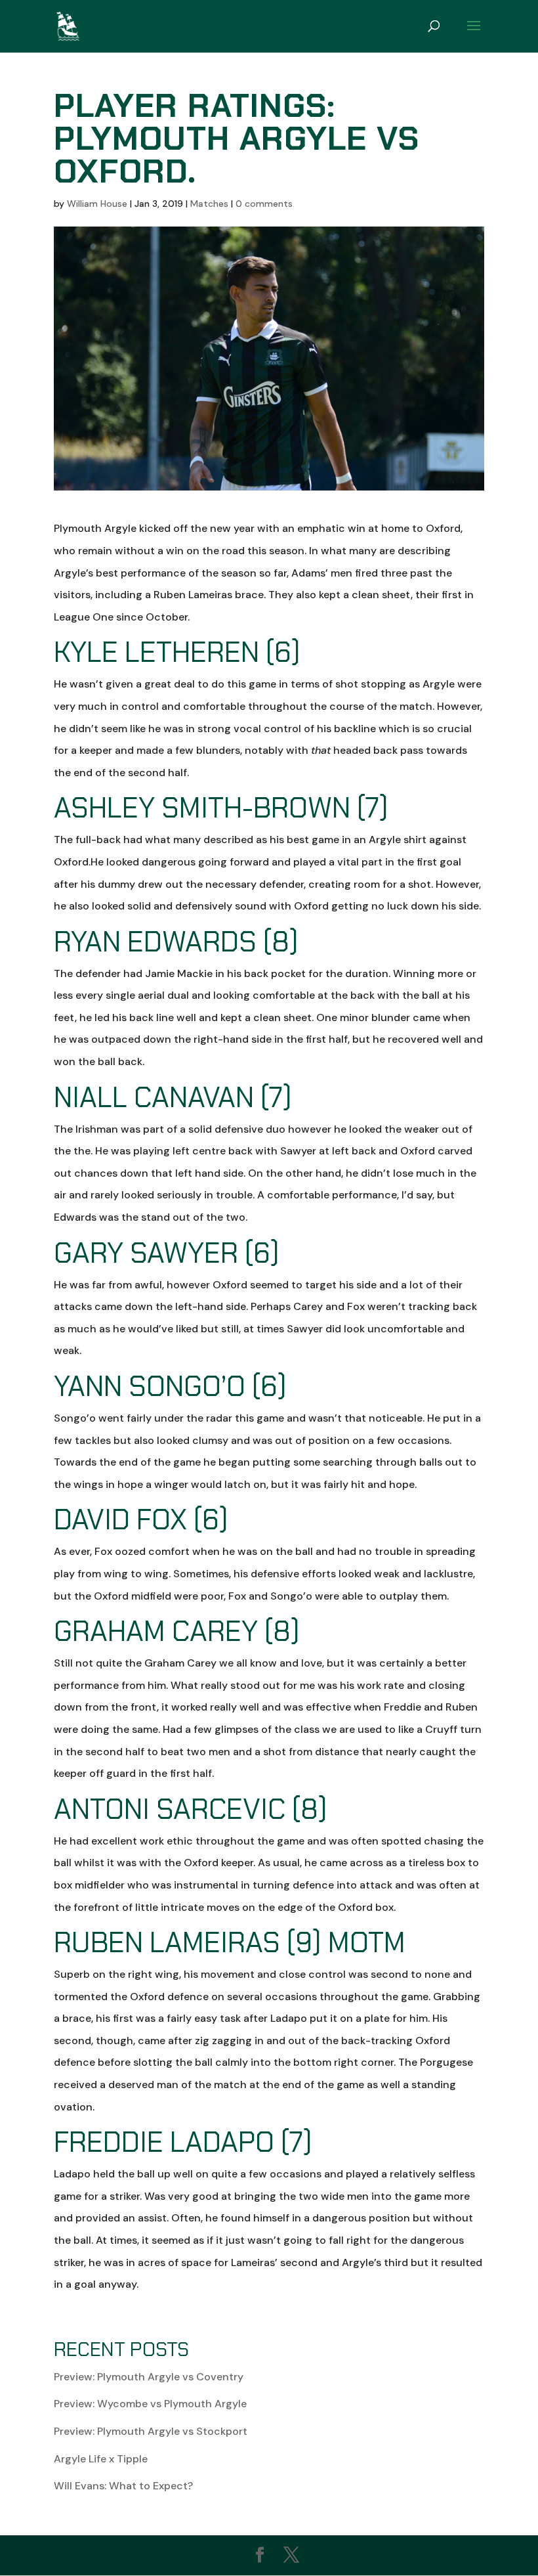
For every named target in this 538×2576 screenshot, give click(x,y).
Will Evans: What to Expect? (123, 2486)
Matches (209, 204)
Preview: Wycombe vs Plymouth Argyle (150, 2404)
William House (97, 204)
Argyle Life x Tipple (101, 2459)
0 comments (264, 204)
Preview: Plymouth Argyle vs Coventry (149, 2377)
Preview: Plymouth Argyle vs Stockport (151, 2431)
